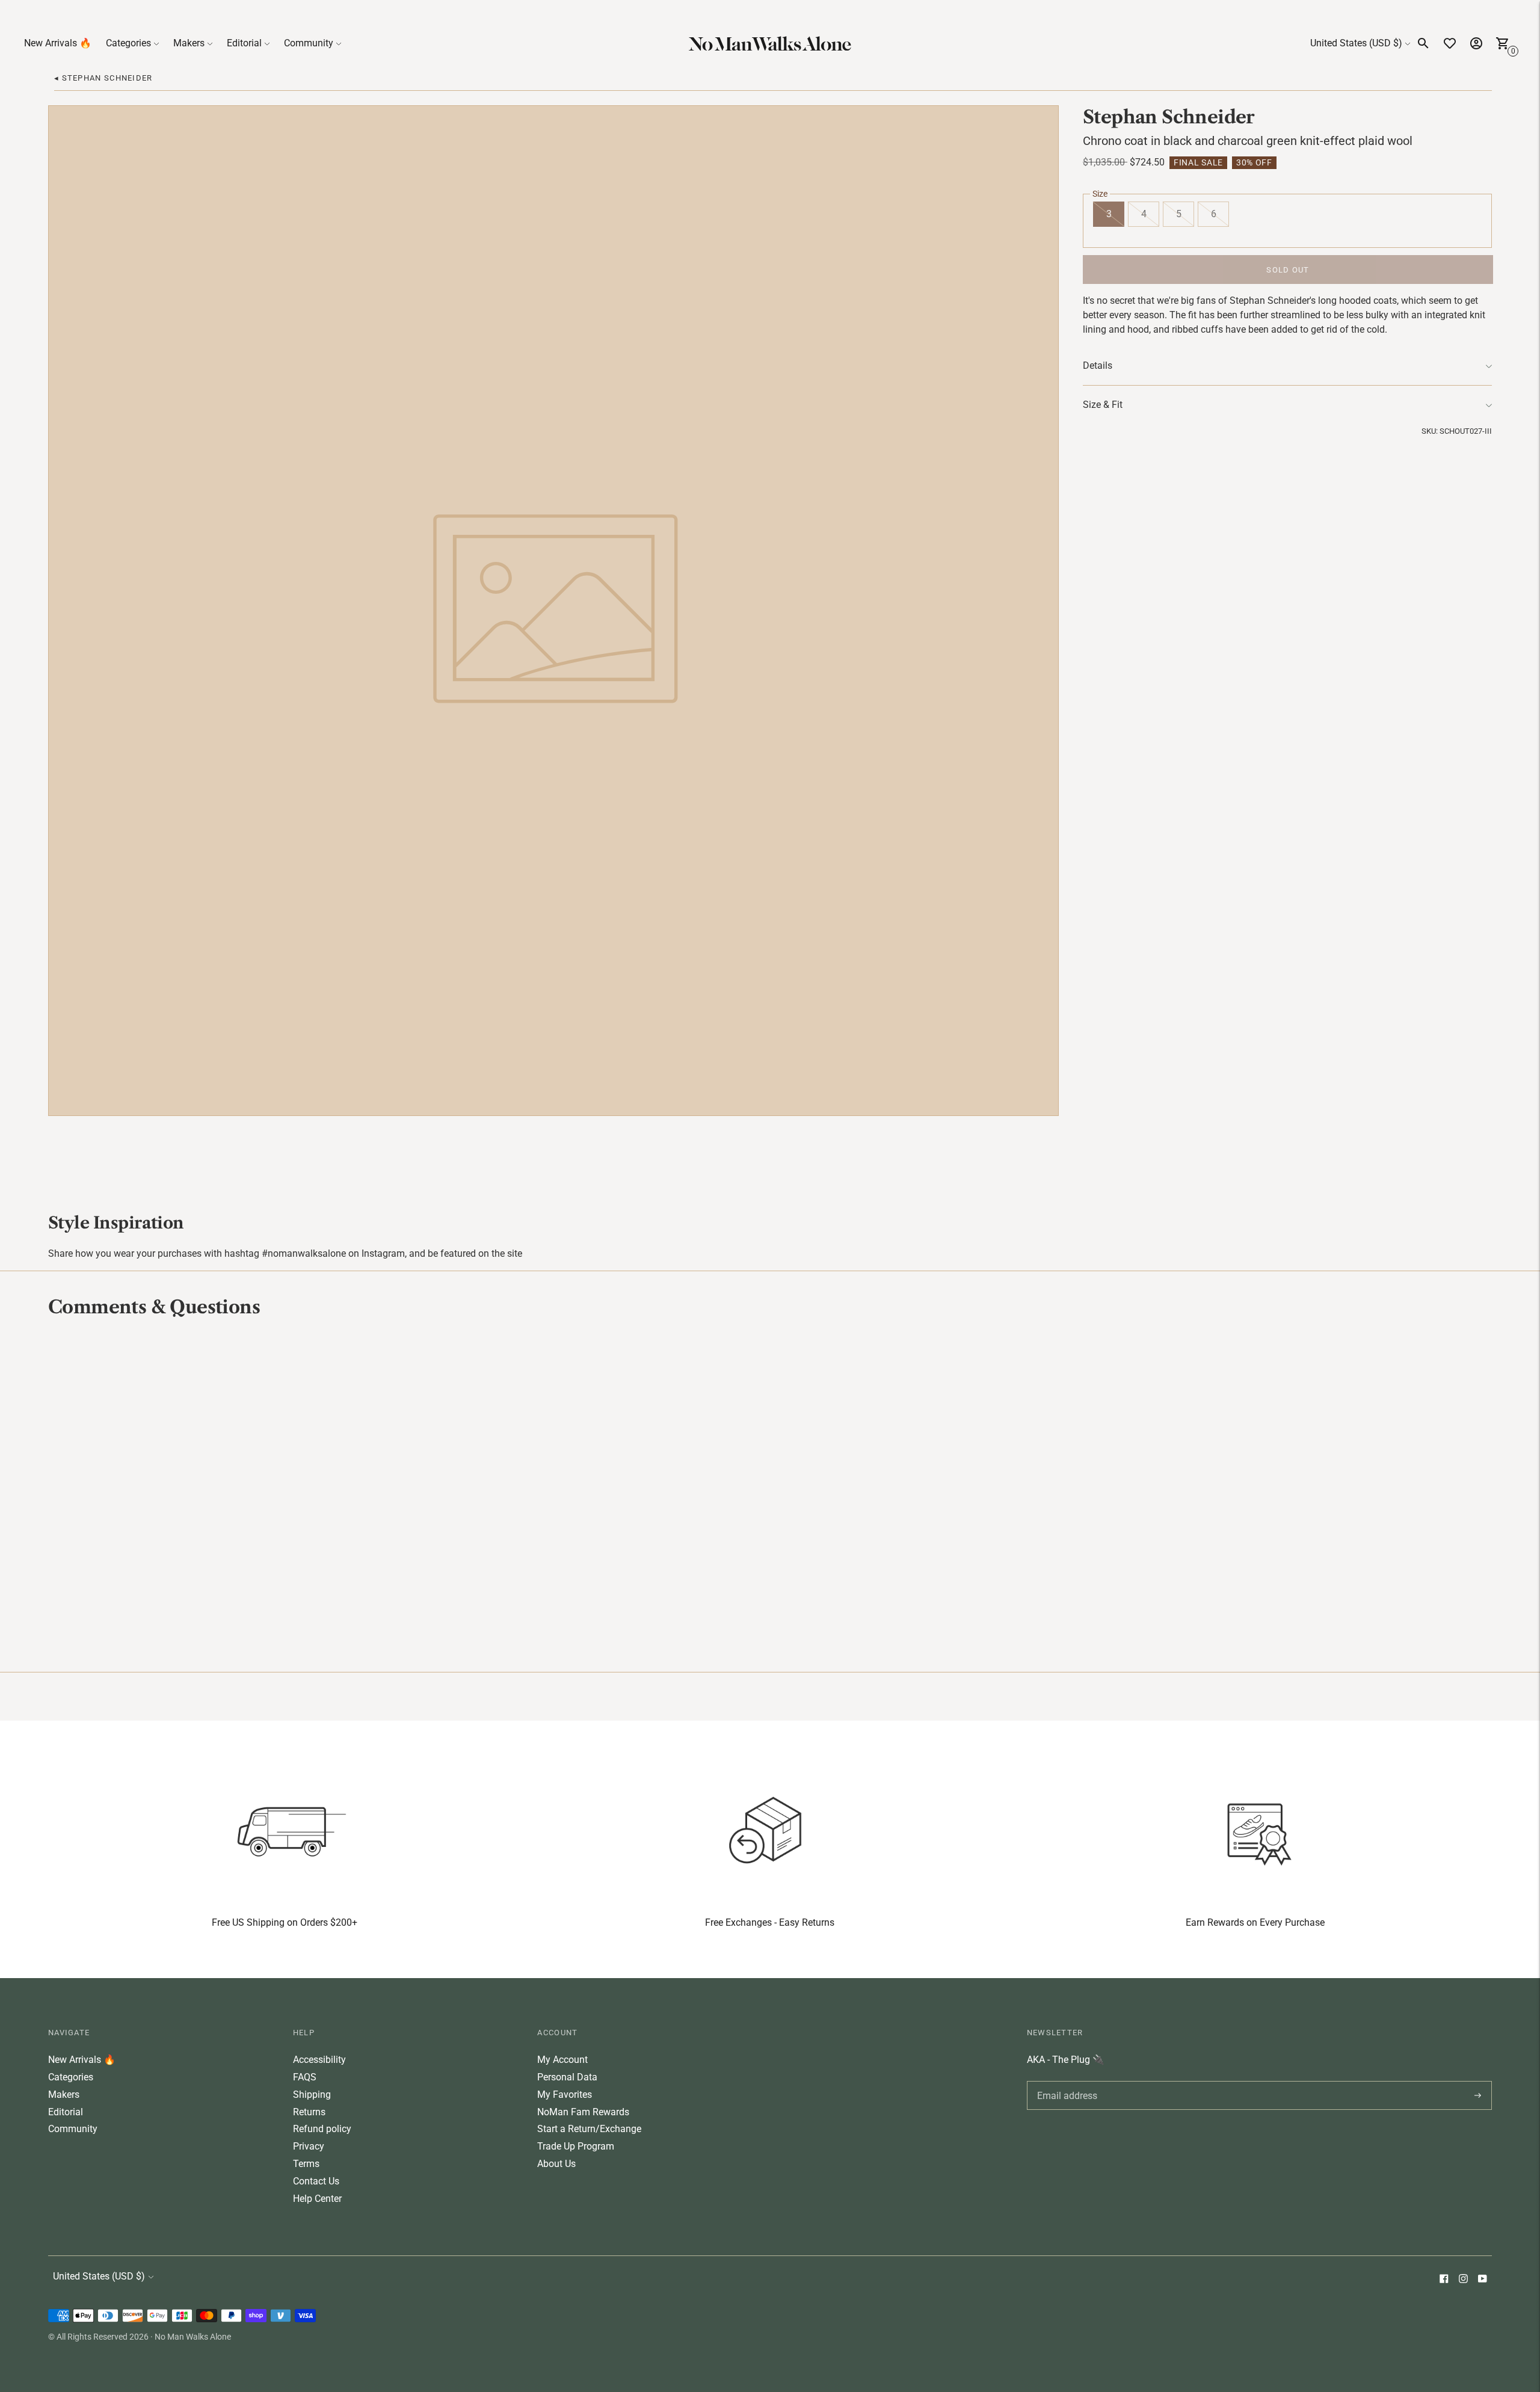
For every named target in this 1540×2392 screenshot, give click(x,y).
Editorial (244, 43)
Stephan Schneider (1169, 117)
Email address (1065, 2081)
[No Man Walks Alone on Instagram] (1463, 2280)
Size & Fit (1103, 405)
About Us (556, 2164)
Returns (309, 2112)
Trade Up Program (576, 2146)
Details (1098, 365)
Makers (189, 43)
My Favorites (565, 2095)
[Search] (1423, 43)
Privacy (309, 2146)
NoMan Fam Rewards (583, 2112)
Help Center (317, 2199)
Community (309, 43)
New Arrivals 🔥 (58, 43)
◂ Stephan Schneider (103, 78)
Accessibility (319, 2060)
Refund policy (322, 2129)
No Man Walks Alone (193, 2337)
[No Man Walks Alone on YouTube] (1482, 2280)
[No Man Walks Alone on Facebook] (1444, 2280)
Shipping (312, 2095)
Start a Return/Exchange (589, 2129)
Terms (306, 2164)
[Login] (1476, 43)
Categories (128, 43)
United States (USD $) (1356, 43)
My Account (562, 2060)
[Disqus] (770, 1493)
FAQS (305, 2077)
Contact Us (316, 2181)
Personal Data (567, 2077)
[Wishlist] (1450, 43)
